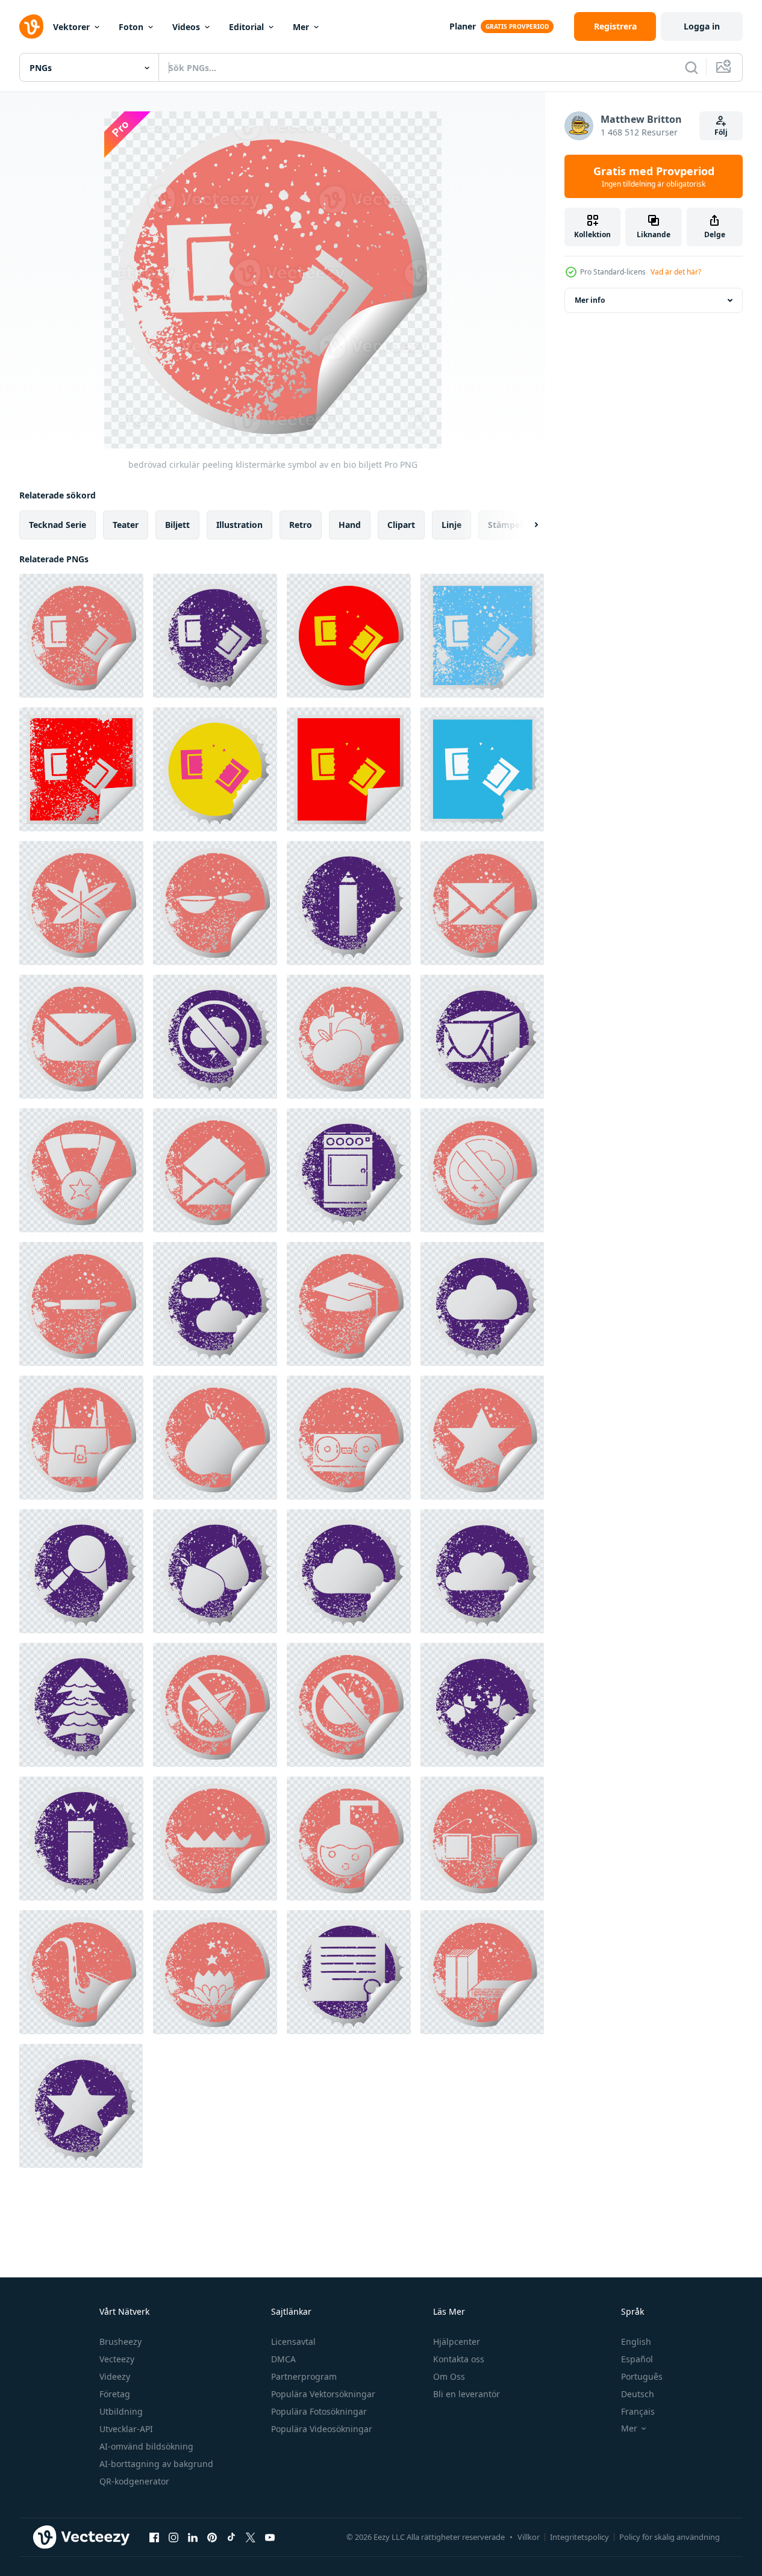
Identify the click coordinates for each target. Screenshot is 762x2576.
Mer (301, 27)
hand (350, 525)
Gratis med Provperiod (654, 176)
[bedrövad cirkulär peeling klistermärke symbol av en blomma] (215, 1972)
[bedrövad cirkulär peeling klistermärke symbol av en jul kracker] (482, 1705)
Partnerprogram (304, 2376)
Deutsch (638, 2394)
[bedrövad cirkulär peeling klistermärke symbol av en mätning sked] (215, 903)
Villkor (529, 2537)
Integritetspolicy (579, 2537)
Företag (115, 2394)
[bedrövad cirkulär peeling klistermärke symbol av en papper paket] (482, 1037)
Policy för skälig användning (670, 2537)
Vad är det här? (676, 272)
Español (637, 2359)
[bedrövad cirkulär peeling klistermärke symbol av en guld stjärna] (482, 1438)
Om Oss (449, 2376)
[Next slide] (526, 525)
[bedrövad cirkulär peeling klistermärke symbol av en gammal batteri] (81, 1839)
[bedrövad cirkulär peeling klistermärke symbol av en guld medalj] (81, 1170)
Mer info (590, 300)
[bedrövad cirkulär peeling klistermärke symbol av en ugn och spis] (349, 1170)
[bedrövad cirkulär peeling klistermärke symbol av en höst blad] (81, 903)
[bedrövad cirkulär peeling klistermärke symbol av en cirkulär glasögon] (482, 1839)
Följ (721, 132)
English (636, 2342)
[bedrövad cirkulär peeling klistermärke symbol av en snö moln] (215, 1304)
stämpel (505, 525)
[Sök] (692, 67)
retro (301, 525)
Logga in (702, 26)
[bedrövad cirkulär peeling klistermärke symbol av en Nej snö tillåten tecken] (482, 1170)
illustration (239, 525)
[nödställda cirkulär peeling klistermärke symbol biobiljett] (215, 636)
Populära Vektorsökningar (323, 2394)
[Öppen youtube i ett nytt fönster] (270, 2537)
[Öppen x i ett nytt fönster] (251, 2537)
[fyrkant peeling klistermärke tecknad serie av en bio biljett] (349, 769)
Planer (463, 26)
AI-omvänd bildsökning (146, 2446)
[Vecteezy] (31, 26)
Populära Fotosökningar (319, 2411)
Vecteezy (117, 2359)
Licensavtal (293, 2342)
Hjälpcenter (457, 2342)
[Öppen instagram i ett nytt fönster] (173, 2537)
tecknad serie (58, 525)
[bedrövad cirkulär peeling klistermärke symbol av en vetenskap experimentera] (349, 1839)
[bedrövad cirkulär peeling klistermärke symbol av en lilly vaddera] (215, 1839)
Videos (186, 27)
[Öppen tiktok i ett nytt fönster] (231, 2537)
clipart (401, 525)
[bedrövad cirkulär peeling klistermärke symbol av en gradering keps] (349, 1304)
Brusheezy (120, 2342)
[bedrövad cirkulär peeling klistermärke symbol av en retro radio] (349, 1438)
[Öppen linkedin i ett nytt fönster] (193, 2537)
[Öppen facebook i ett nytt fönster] (154, 2537)
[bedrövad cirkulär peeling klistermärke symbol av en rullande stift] (81, 1304)
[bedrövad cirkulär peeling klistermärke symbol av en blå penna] (349, 903)
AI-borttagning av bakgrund (156, 2464)
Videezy (115, 2376)
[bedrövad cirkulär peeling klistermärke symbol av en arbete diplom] (349, 1972)
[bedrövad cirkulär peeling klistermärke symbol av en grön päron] (215, 1438)
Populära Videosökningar (322, 2429)
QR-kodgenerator (134, 2481)
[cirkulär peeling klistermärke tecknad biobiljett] (349, 636)
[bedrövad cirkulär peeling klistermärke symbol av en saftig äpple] (349, 1037)
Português (642, 2376)
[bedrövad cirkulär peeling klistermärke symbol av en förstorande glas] (81, 1571)
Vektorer (71, 27)
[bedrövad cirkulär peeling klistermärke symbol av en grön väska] (81, 1438)
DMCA (283, 2359)
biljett (177, 525)
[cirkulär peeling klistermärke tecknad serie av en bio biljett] (215, 769)
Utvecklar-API (126, 2429)
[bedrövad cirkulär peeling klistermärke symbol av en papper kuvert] (482, 903)
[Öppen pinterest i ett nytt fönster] (212, 2537)
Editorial (246, 27)
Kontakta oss (459, 2359)
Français (638, 2411)
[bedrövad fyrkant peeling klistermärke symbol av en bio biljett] (482, 636)
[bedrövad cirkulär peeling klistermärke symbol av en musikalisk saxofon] (81, 1972)
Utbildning (121, 2411)
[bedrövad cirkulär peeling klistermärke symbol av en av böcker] (482, 1972)
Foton (131, 27)
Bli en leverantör (467, 2394)
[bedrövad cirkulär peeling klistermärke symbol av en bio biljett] (81, 636)
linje (451, 525)
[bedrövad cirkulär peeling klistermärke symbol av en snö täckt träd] (81, 1705)
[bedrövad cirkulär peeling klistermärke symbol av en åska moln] (482, 1304)
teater (126, 525)
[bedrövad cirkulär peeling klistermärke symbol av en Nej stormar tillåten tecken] (215, 1037)
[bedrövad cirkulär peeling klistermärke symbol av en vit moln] (349, 1571)
